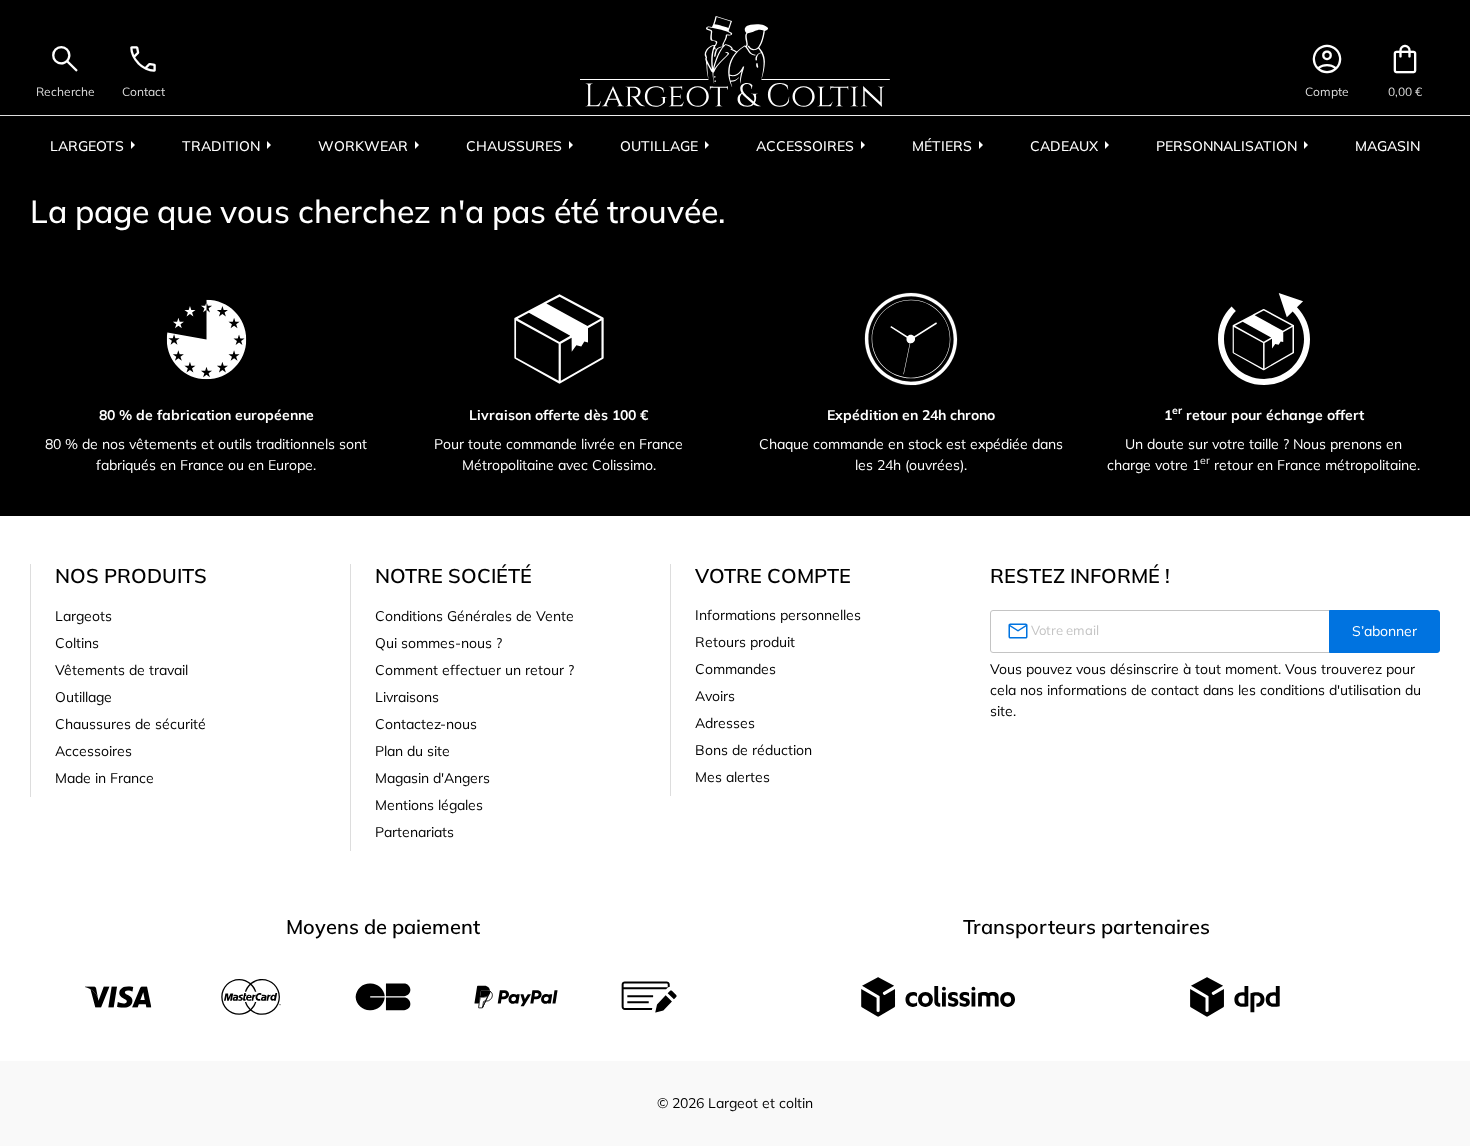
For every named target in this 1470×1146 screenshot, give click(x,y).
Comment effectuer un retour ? (474, 670)
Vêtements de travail (121, 670)
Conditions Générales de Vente (474, 616)
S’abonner (1384, 631)
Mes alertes (732, 777)
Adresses (725, 723)
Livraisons (407, 697)
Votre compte (773, 575)
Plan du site (412, 751)
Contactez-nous (426, 724)
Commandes (735, 669)
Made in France (104, 778)
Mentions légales (429, 805)
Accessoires (93, 751)
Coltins (77, 643)
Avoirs (715, 696)
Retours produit (745, 642)
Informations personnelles (778, 615)
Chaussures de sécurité (130, 724)
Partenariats (414, 832)
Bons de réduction (753, 750)
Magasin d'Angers (432, 778)
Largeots (83, 616)
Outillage (83, 697)
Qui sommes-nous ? (438, 643)
